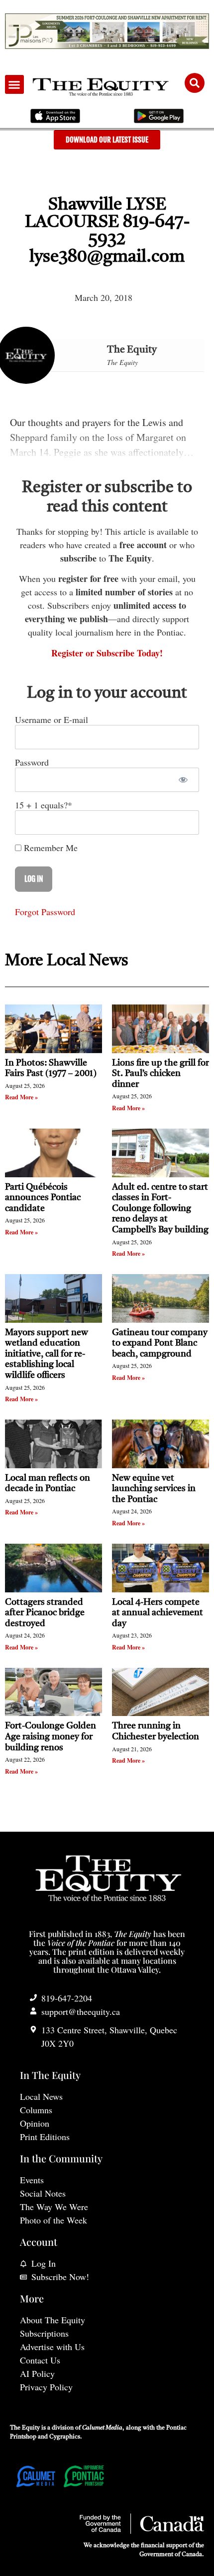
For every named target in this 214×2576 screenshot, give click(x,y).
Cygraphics (65, 2437)
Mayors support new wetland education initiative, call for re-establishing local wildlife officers (47, 1354)
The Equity (132, 350)
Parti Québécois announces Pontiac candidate (43, 1198)
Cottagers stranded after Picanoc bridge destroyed (45, 1613)
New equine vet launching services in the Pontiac (154, 1489)
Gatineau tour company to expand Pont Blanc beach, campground (160, 1343)
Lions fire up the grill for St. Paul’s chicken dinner (160, 1074)
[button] (14, 84)
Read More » (21, 1097)
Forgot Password (45, 912)
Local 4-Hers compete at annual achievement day (158, 1613)
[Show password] (183, 780)
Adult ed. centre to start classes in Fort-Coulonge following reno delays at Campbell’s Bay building (160, 1209)
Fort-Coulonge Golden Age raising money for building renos (51, 1737)
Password (32, 762)
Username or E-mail (52, 719)
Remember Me (50, 848)
